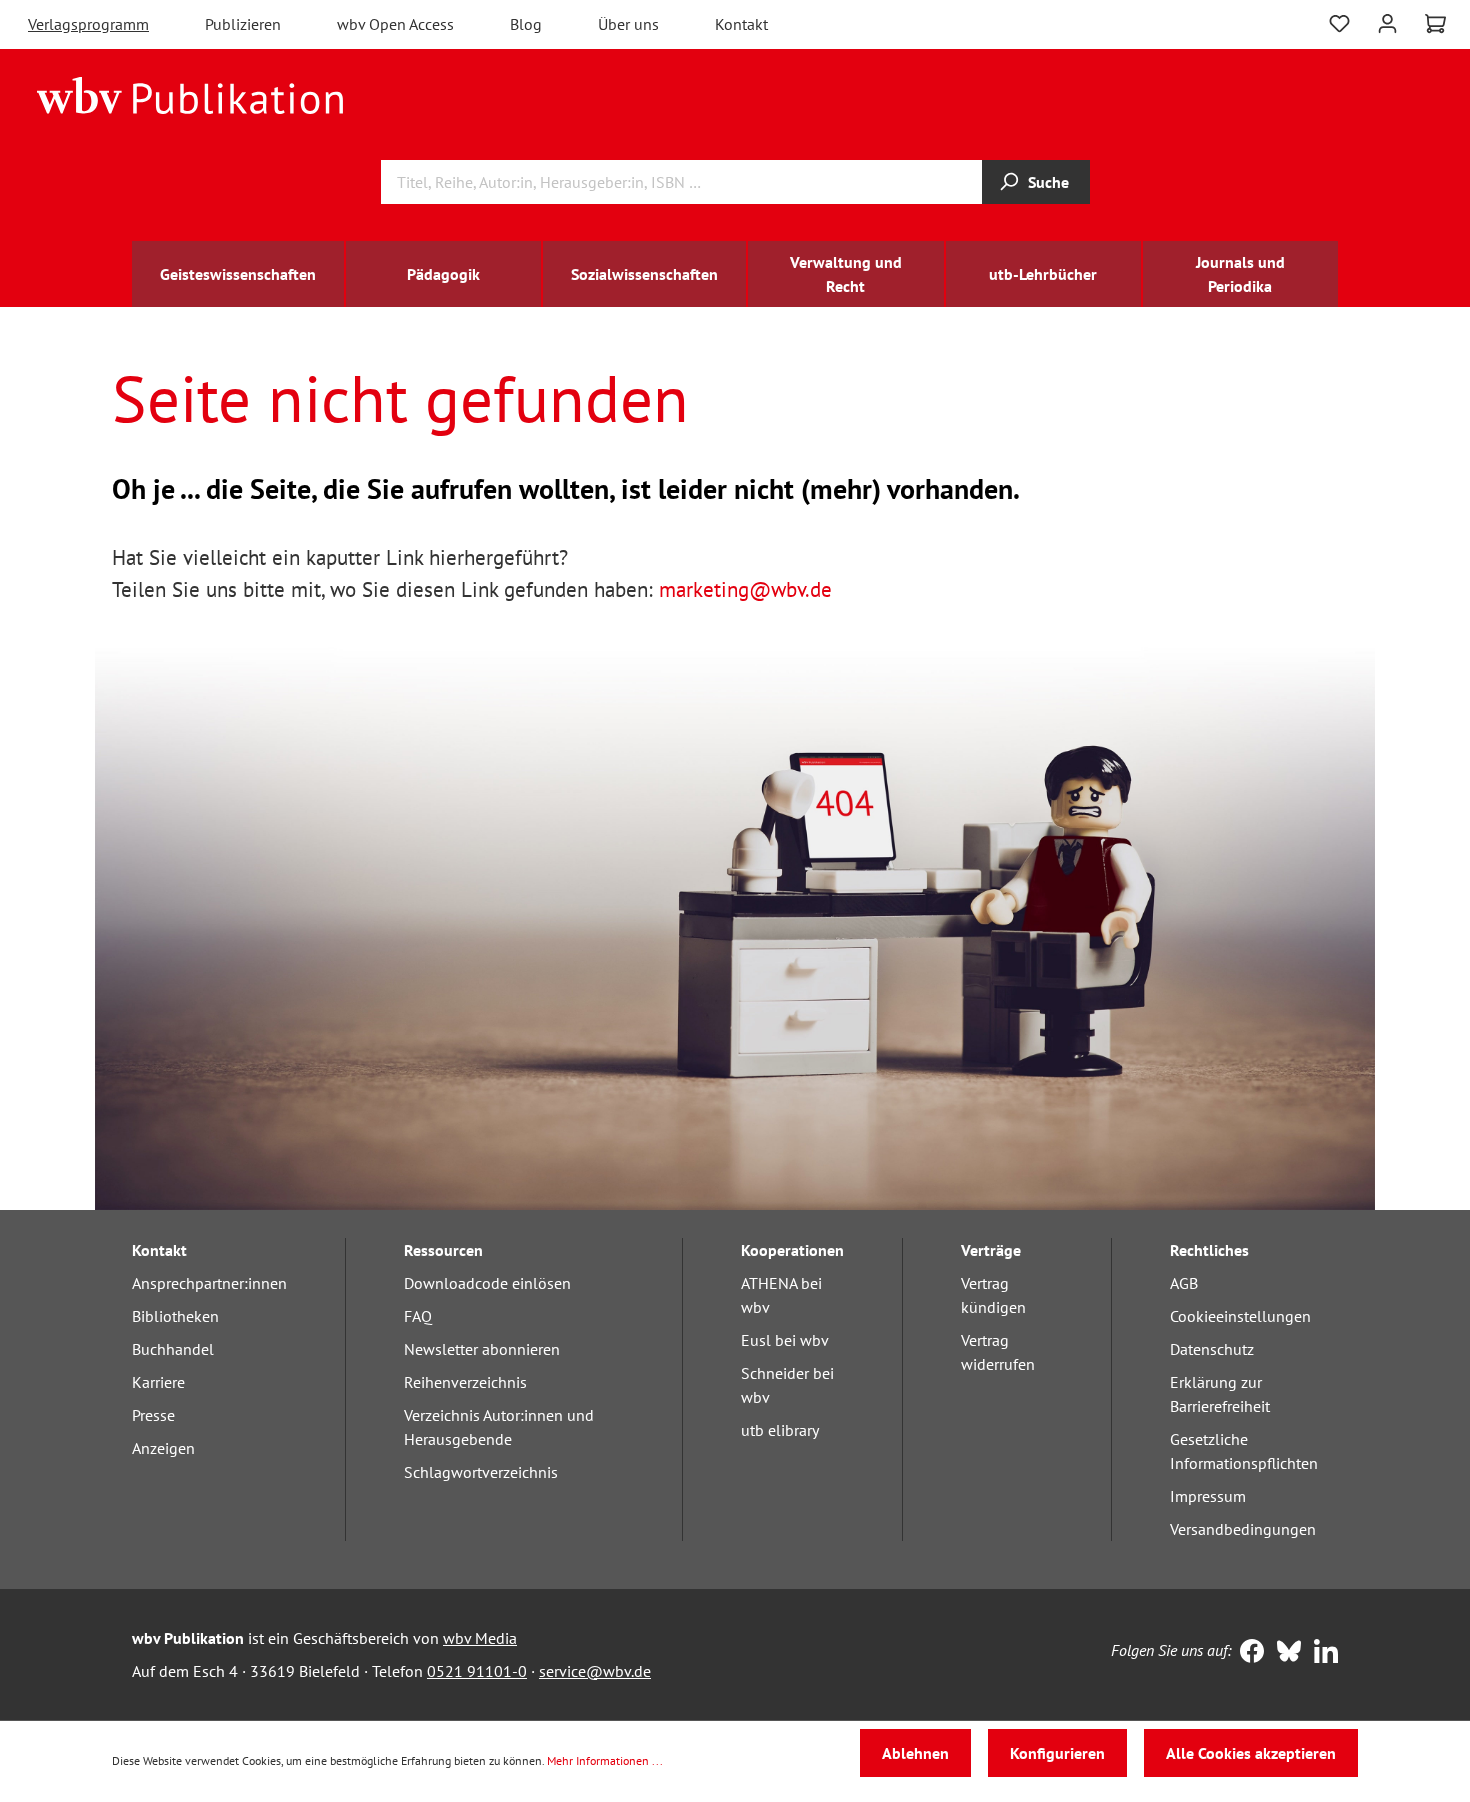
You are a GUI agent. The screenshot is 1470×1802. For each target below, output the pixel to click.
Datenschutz (1212, 1349)
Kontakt (741, 24)
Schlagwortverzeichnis (481, 1472)
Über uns (628, 24)
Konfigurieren (1057, 1753)
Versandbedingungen (1243, 1529)
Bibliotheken (175, 1316)
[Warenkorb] (1435, 24)
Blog (526, 24)
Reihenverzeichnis (465, 1382)
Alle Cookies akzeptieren (1251, 1753)
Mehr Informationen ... (605, 1760)
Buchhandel (173, 1349)
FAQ (418, 1316)
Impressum (1208, 1496)
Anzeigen (163, 1448)
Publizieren (243, 24)
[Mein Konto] (1387, 21)
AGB (1184, 1283)
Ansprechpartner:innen (209, 1283)
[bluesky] (1284, 1653)
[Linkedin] (1321, 1653)
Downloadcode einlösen (487, 1283)
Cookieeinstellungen (1240, 1316)
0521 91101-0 (477, 1671)
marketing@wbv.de (745, 589)
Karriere (158, 1382)
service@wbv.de (595, 1671)
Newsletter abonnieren (482, 1349)
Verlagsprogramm (88, 24)
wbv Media (480, 1638)
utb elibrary (780, 1430)
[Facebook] (1247, 1653)
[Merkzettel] (1339, 24)
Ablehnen (915, 1753)
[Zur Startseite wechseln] (190, 94)
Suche (1048, 182)
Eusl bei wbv (785, 1340)
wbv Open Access (395, 24)
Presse (153, 1415)
